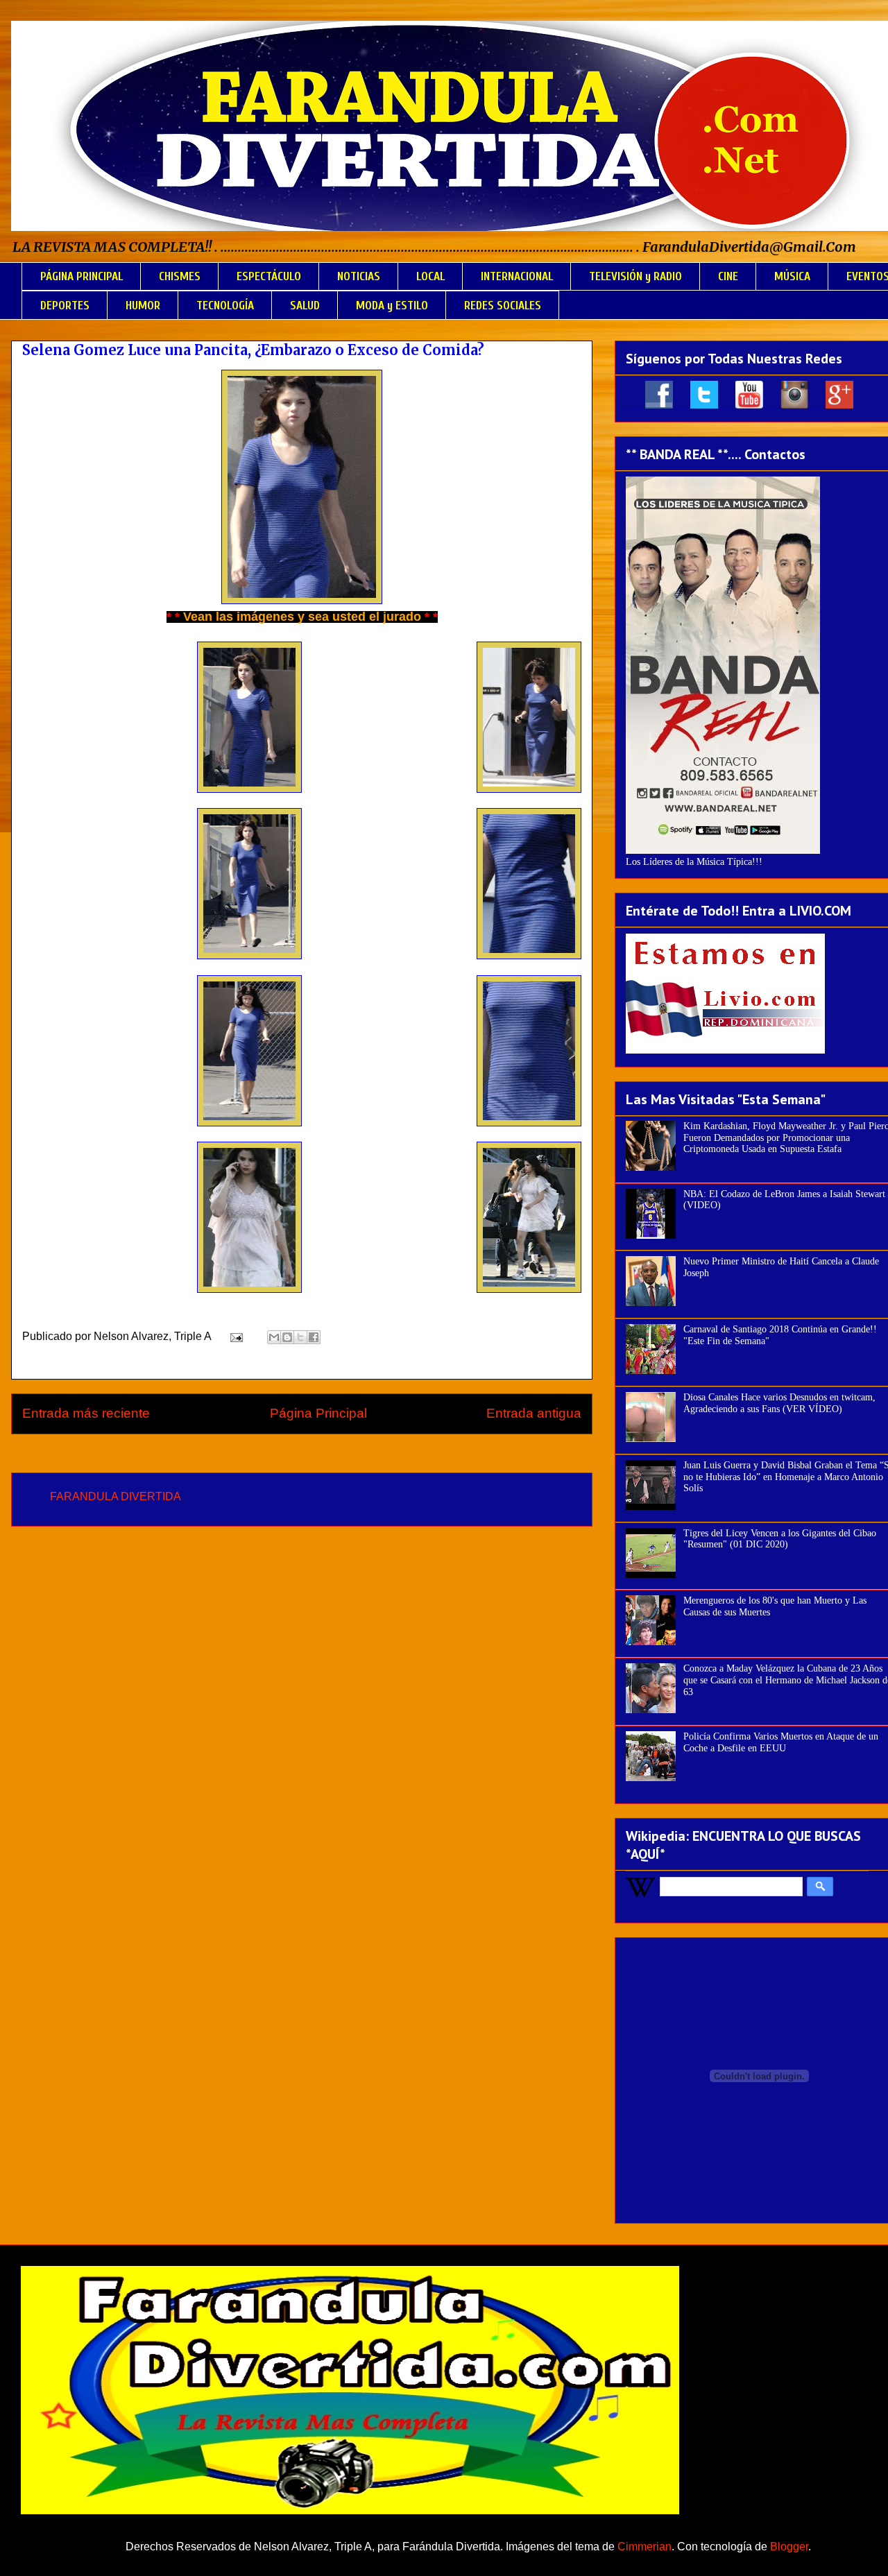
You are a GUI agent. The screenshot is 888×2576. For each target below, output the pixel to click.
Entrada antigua (534, 1413)
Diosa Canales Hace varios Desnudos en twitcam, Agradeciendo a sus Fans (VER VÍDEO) (779, 1403)
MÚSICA (792, 276)
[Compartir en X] (300, 1337)
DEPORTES (65, 306)
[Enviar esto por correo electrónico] (274, 1337)
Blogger (789, 2547)
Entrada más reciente (86, 1413)
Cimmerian (644, 2547)
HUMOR (143, 306)
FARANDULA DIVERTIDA (116, 1496)
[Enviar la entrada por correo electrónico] (235, 1336)
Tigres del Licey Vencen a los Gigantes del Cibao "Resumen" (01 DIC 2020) (780, 1539)
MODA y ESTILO (392, 306)
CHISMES (180, 276)
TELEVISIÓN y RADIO (635, 276)
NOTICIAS (359, 276)
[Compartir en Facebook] (314, 1337)
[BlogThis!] (287, 1337)
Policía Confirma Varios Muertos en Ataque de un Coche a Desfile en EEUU (781, 1742)
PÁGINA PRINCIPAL (82, 276)
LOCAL (430, 276)
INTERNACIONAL (517, 276)
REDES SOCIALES (503, 306)
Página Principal (318, 1413)
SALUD (305, 306)
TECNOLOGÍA (225, 306)
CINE (728, 276)
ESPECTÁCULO (269, 276)
